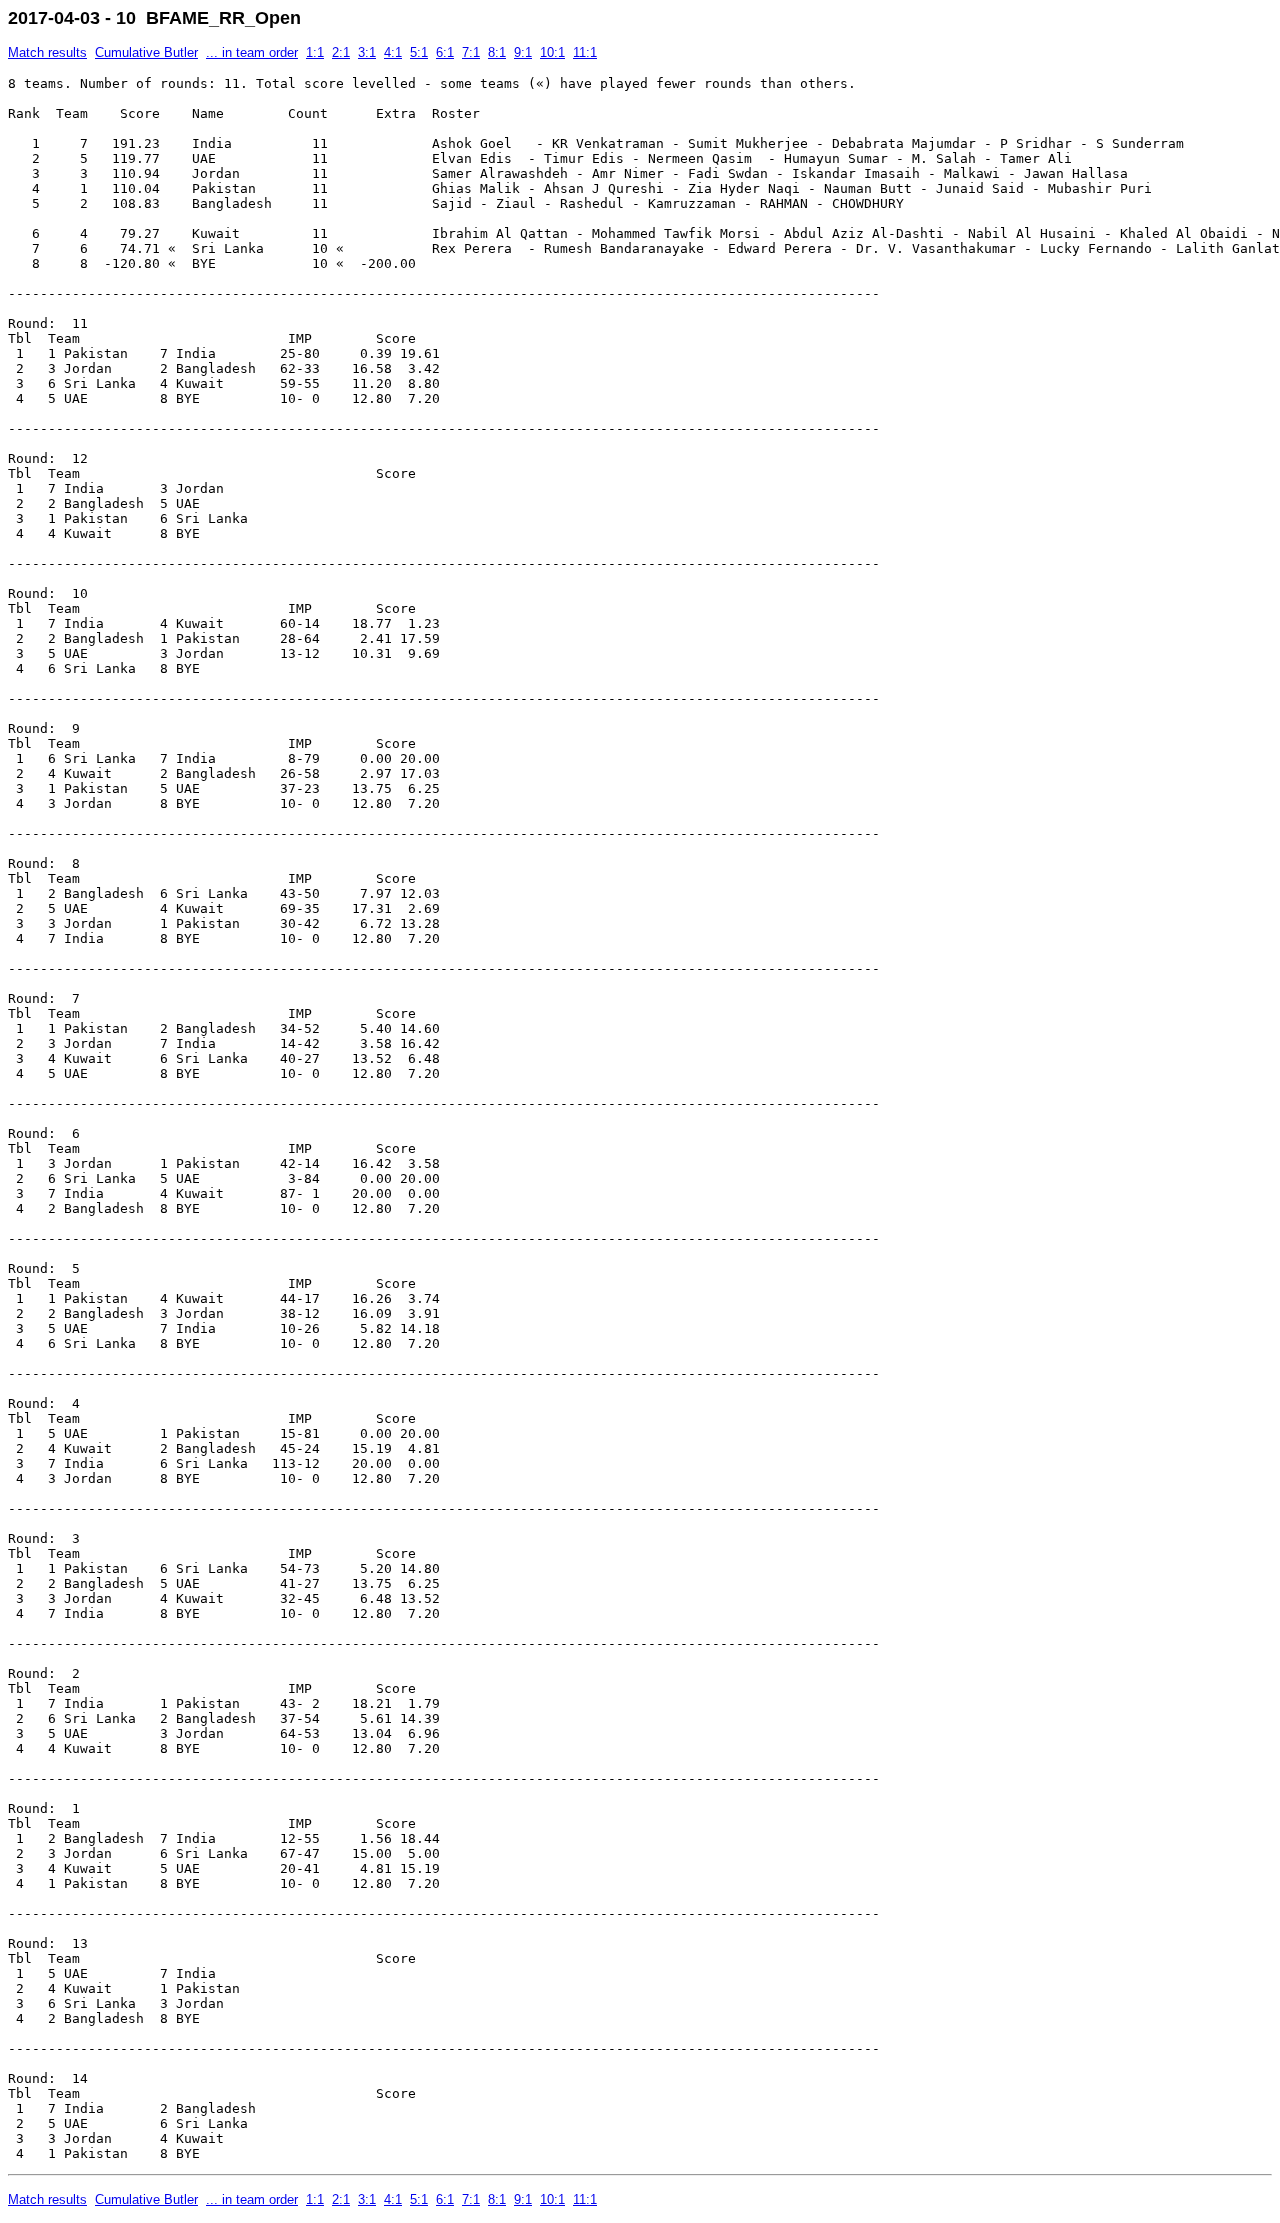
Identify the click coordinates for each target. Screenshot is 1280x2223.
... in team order (252, 52)
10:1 (552, 52)
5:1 (419, 52)
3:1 (367, 52)
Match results (47, 52)
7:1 (471, 52)
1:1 (315, 52)
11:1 (585, 52)
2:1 (341, 52)
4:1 (393, 52)
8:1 (497, 52)
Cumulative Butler (146, 52)
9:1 (523, 52)
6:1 (445, 52)
